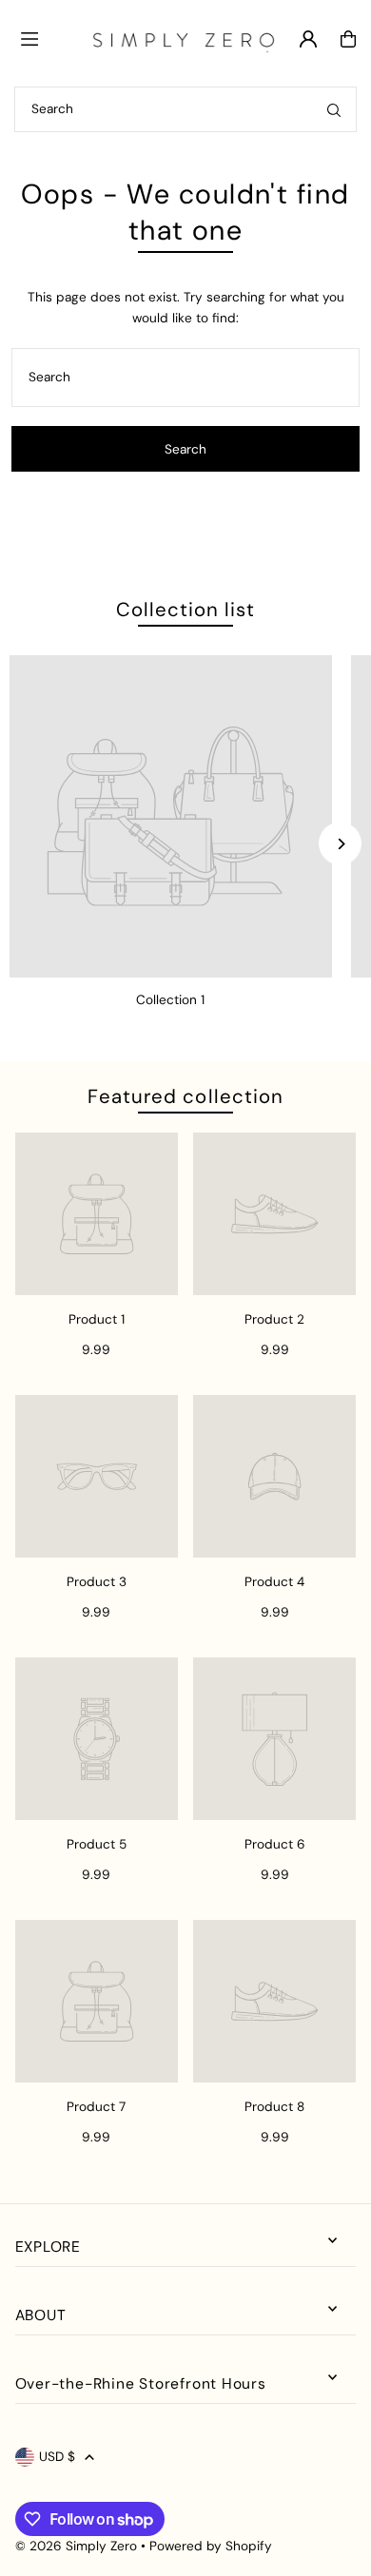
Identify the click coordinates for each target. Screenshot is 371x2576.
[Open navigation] (47, 38)
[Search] (334, 109)
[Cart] (348, 39)
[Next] (340, 844)
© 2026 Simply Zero (76, 2546)
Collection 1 (170, 1000)
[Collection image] (171, 816)
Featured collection (185, 1096)
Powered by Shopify (211, 2546)
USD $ (57, 2457)
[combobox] (185, 109)
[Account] (308, 39)
